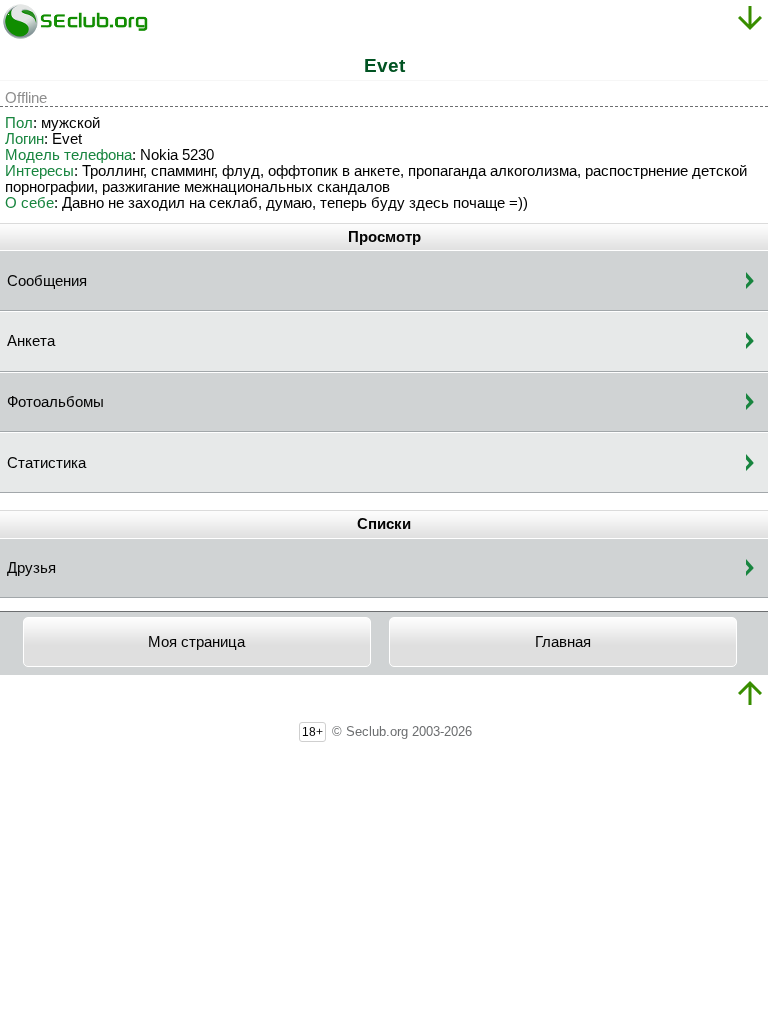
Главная (563, 642)
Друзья (31, 568)
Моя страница (196, 642)
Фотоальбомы (55, 402)
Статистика (46, 463)
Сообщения (47, 281)
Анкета (31, 341)
